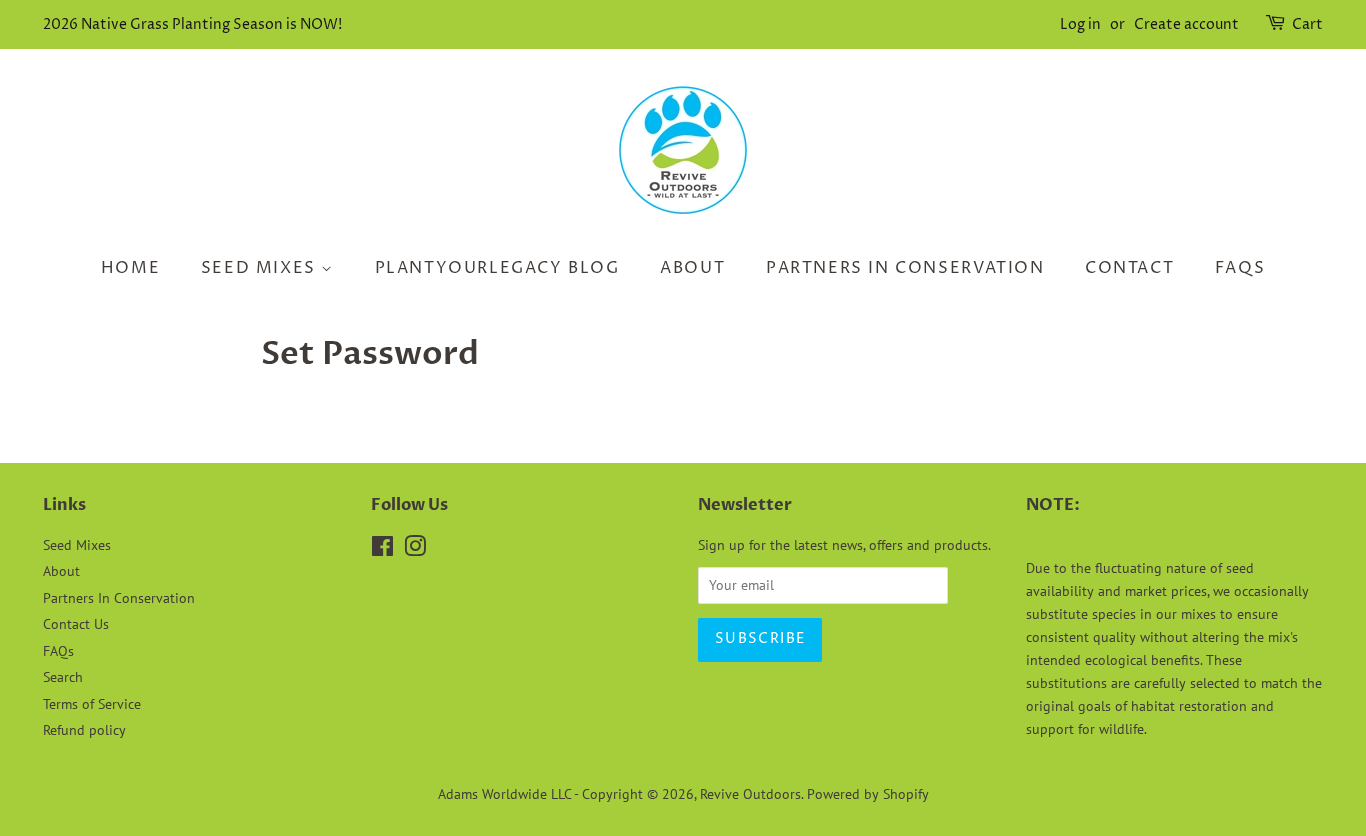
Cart (1307, 24)
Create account (1186, 24)
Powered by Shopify (868, 794)
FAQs (1240, 268)
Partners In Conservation (905, 268)
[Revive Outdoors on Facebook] (382, 550)
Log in (1080, 24)
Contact (1129, 268)
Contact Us (76, 624)
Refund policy (84, 730)
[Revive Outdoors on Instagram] (415, 550)
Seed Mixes (261, 268)
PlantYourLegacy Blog (497, 268)
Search (63, 677)
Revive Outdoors (750, 794)
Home (130, 268)
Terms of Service (92, 704)
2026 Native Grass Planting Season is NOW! (192, 24)
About (692, 268)
